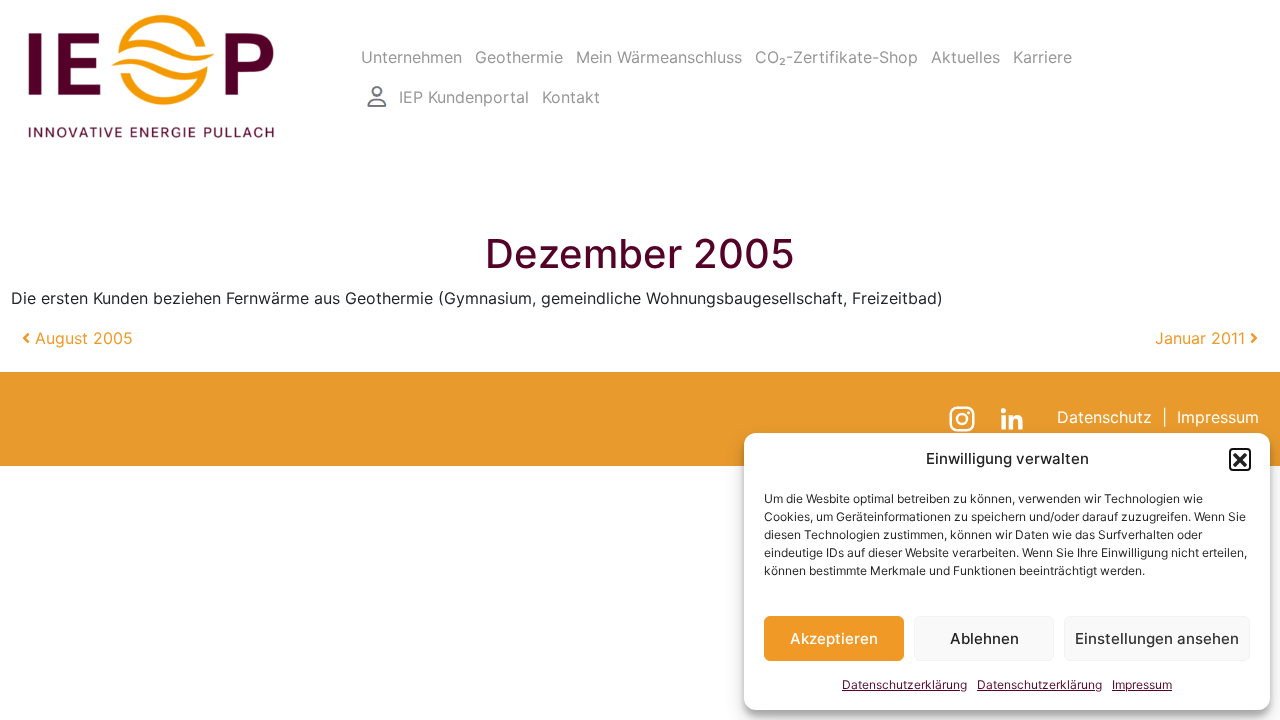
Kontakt (571, 97)
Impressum (1142, 684)
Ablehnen (984, 638)
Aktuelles (965, 57)
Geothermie (519, 57)
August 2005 (81, 338)
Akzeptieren (834, 638)
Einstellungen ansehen (1157, 638)
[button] (1240, 459)
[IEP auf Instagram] (964, 417)
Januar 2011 (1202, 338)
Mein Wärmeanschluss (659, 57)
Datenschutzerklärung (904, 684)
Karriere (1042, 57)
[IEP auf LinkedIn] (1014, 417)
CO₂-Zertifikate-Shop (836, 57)
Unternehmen (411, 57)
